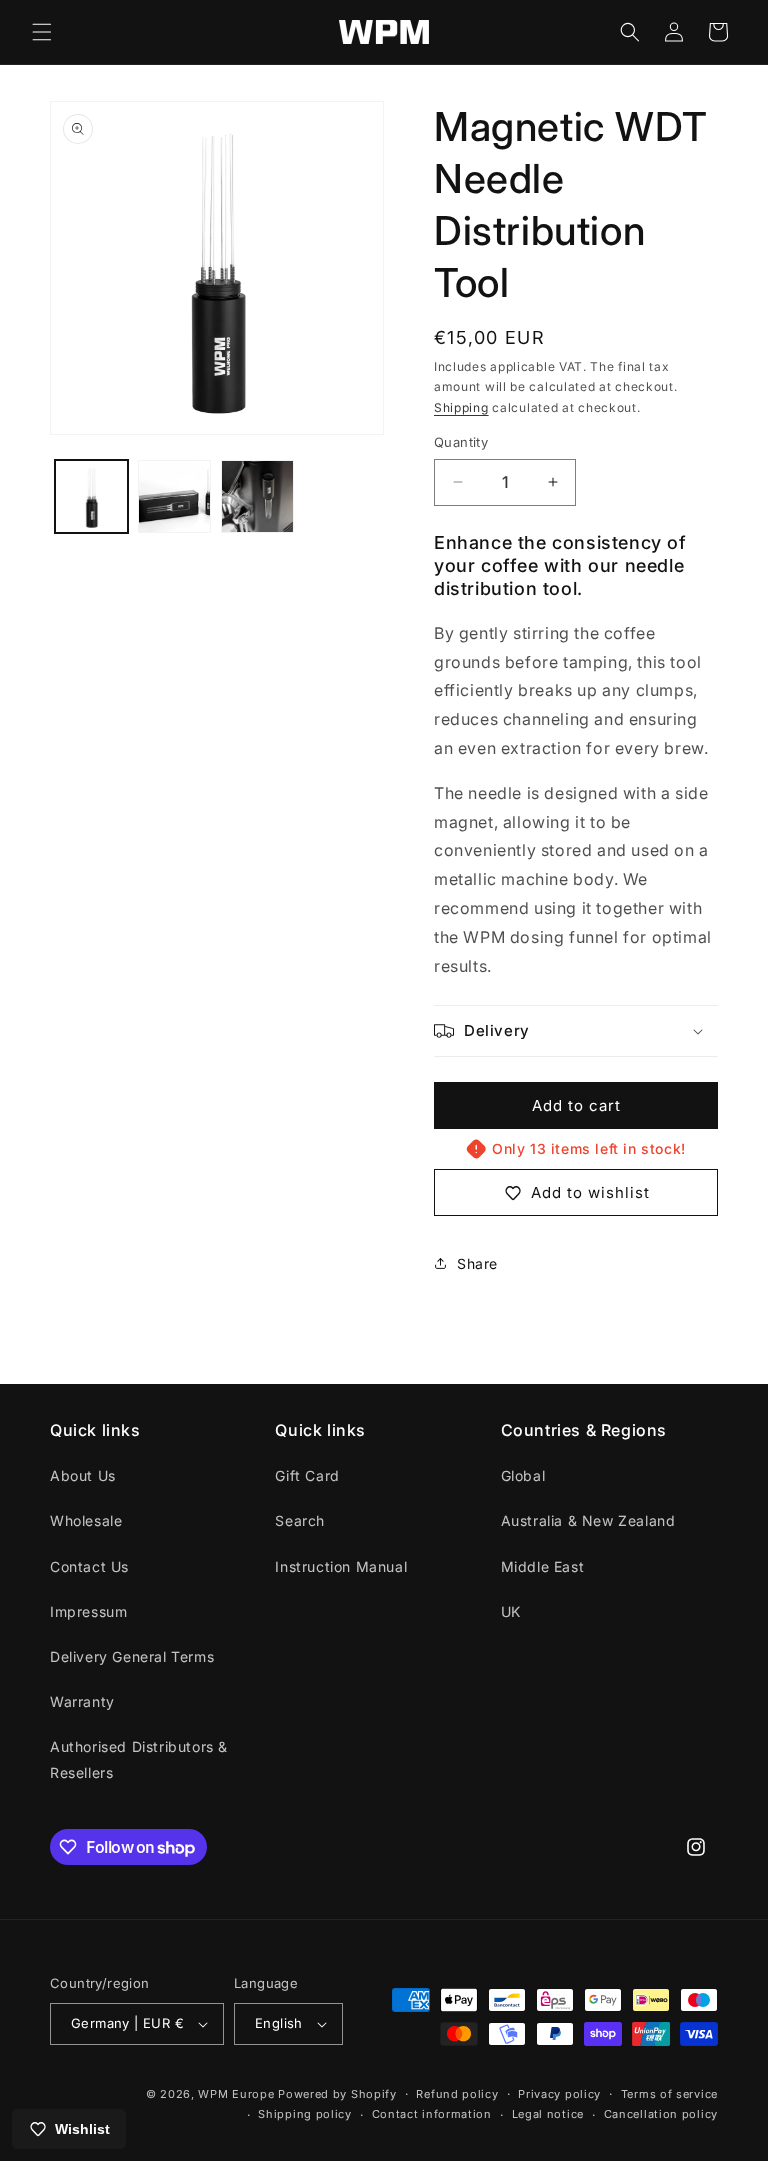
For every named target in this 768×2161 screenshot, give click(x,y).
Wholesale (86, 1520)
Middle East (543, 1566)
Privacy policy (559, 2094)
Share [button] (477, 1263)
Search (300, 1520)
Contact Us (89, 1566)
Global (523, 1475)
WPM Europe (236, 2094)
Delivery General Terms (132, 1656)
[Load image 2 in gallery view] (174, 496)
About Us (83, 1475)
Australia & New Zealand (588, 1520)
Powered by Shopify (337, 2094)
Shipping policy (305, 2114)
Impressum (88, 1611)
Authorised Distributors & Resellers (139, 1759)
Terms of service (669, 2094)
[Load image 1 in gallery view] (91, 496)
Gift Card (307, 1475)
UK (511, 1611)
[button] (42, 32)
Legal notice (548, 2114)
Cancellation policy (661, 2114)
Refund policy (457, 2094)
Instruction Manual (341, 1566)
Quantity (461, 442)
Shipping (461, 407)
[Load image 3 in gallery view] (257, 496)
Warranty (82, 1701)
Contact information (432, 2114)
